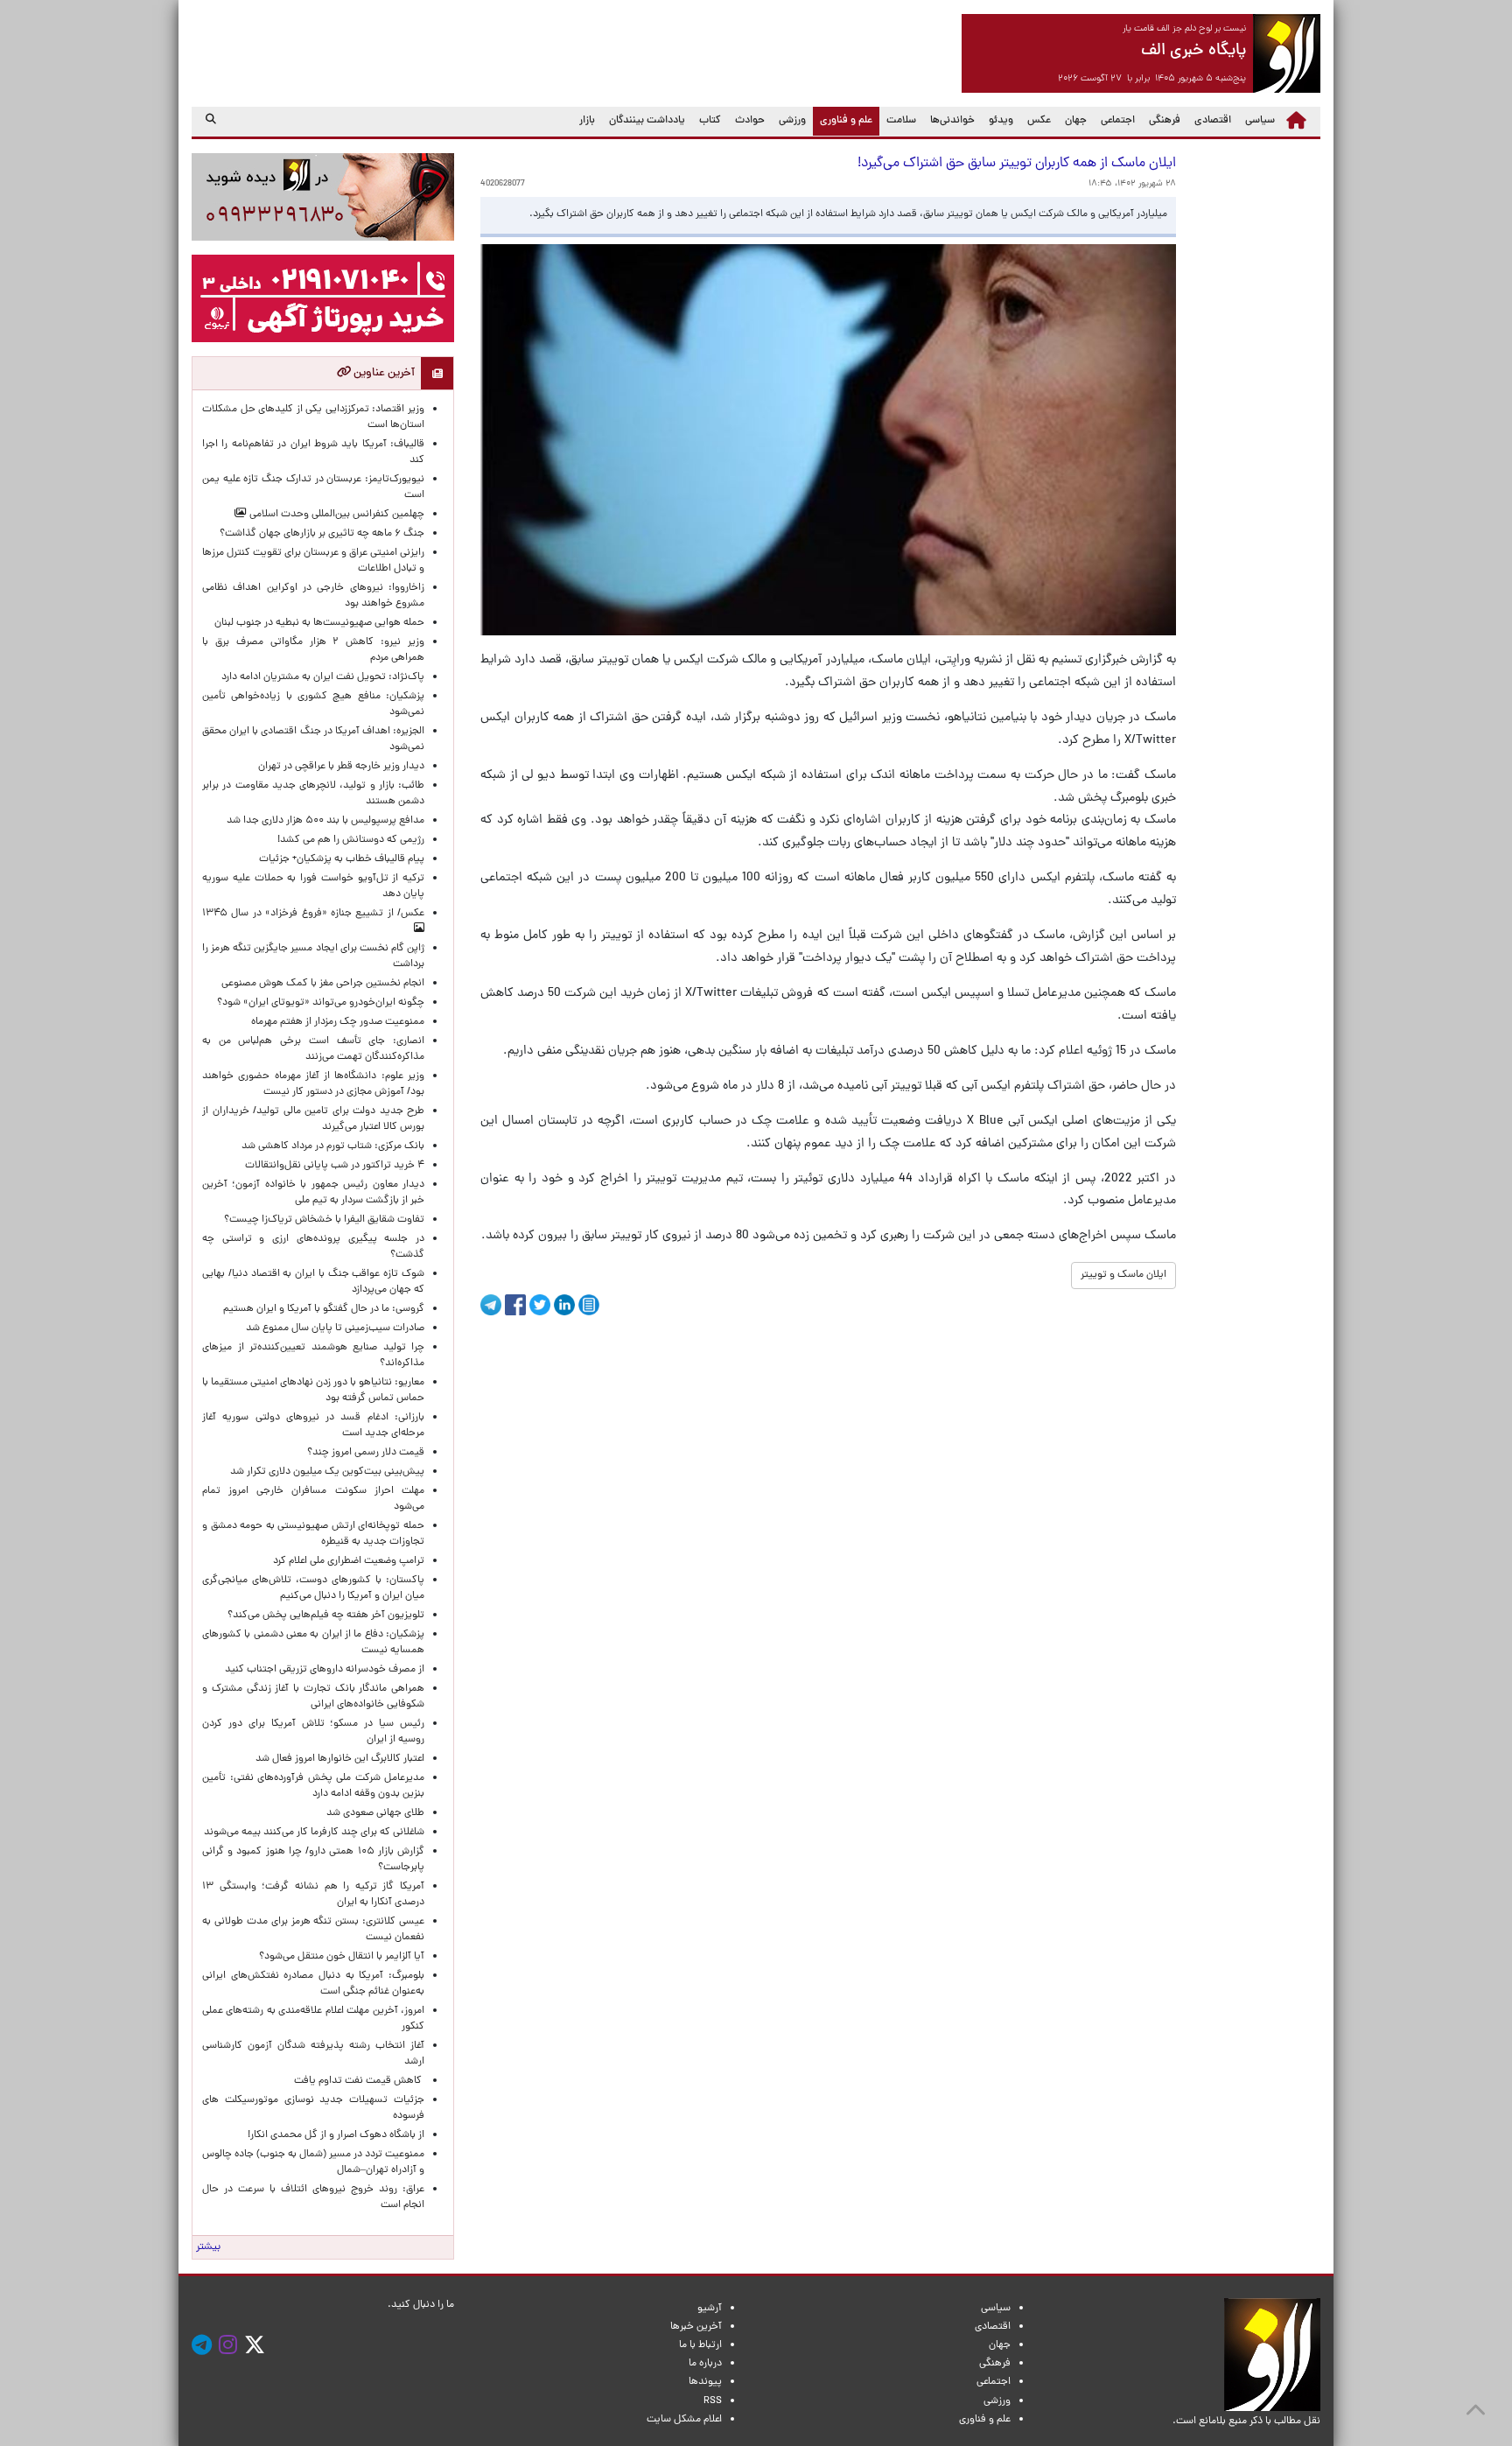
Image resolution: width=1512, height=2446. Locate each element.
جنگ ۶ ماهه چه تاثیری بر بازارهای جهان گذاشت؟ (322, 534)
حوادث (750, 121)
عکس (1039, 121)
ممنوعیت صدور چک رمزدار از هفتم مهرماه (335, 1022)
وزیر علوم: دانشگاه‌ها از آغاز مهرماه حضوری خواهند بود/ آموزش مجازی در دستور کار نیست (313, 1084)
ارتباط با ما (700, 2345)
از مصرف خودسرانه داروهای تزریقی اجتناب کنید (325, 1670)
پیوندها (705, 2382)
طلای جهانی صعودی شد (375, 1813)
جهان (1076, 121)
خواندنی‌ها (952, 121)
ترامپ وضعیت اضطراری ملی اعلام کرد (349, 1561)
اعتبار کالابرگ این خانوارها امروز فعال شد (340, 1759)
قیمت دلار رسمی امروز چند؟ (363, 1453)
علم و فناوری (843, 120)
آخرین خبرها (696, 2327)
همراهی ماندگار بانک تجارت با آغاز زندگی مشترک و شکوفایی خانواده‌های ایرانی (313, 1697)
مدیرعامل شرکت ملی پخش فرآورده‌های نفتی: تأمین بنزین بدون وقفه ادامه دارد (313, 1786)
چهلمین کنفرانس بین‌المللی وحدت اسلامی (336, 515)
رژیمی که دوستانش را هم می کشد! (351, 840)
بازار (587, 121)
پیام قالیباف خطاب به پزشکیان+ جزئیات (339, 859)
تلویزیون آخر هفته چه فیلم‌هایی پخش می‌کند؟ (326, 1615)
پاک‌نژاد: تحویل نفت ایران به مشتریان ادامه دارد (323, 677)
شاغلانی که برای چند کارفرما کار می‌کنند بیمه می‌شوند (314, 1833)
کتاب (710, 121)
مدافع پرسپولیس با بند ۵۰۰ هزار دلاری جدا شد (325, 821)
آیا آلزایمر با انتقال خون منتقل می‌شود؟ (342, 1957)
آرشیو (710, 2309)
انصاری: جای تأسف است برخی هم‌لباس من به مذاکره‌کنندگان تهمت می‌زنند (313, 1049)
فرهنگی (1165, 121)
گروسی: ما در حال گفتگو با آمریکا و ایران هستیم (324, 1309)
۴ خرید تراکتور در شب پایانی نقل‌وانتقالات (335, 1166)
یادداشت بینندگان (647, 121)
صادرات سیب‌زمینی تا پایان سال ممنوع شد (335, 1328)
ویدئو (1001, 121)
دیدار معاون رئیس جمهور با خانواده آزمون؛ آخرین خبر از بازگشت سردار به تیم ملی (313, 1193)
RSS (713, 2401)
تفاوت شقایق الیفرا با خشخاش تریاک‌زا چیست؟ (324, 1220)
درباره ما (705, 2364)
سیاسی (1260, 121)
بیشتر (208, 2247)
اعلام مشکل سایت (684, 2420)
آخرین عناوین (383, 373)
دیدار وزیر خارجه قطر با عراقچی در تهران (341, 767)
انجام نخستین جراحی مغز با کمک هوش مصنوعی (323, 984)
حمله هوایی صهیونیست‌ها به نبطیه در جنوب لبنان (319, 623)
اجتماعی (1118, 121)
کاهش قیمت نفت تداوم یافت (359, 2081)
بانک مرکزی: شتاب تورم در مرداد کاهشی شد (330, 1146)
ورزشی (792, 121)
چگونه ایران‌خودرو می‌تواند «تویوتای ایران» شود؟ (321, 1003)
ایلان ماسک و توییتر (1123, 1275)
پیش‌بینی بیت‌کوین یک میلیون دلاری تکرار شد (327, 1472)
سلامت (901, 121)
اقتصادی (1213, 121)
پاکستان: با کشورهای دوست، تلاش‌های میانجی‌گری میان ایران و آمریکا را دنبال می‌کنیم (313, 1588)
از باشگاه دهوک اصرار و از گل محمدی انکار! (336, 2135)
